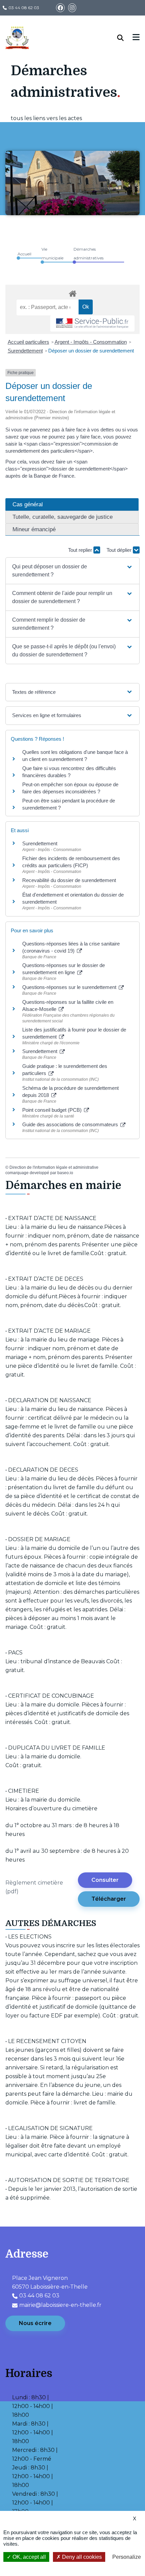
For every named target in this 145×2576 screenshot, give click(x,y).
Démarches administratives (89, 253)
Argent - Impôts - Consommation (91, 342)
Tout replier (81, 550)
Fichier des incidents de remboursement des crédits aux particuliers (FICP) (71, 862)
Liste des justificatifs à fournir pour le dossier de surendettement (74, 1033)
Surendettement (25, 351)
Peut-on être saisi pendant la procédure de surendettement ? (69, 804)
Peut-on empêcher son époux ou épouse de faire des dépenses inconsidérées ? (70, 788)
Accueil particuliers (28, 342)
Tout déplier (120, 550)
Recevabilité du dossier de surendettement (69, 880)
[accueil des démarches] (72, 292)
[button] (72, 571)
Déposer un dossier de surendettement (91, 351)
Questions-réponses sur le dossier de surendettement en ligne (64, 969)
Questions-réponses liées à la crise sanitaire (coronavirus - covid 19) (71, 947)
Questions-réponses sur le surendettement (70, 987)
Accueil (24, 254)
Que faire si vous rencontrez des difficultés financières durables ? (69, 772)
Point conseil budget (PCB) (53, 1110)
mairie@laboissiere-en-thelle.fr (60, 2305)
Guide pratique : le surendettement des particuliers (65, 1070)
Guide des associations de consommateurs (71, 1124)
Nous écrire (35, 2323)
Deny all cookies (81, 2557)
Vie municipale (52, 253)
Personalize (127, 2557)
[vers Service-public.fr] (92, 324)
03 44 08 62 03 (24, 8)
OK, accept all (28, 2557)
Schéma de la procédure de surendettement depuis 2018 (70, 1092)
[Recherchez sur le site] (125, 38)
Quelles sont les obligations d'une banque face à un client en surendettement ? (75, 756)
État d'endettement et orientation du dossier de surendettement (73, 898)
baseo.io (65, 1173)
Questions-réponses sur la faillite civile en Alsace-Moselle (68, 1006)
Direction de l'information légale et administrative (54, 1167)
